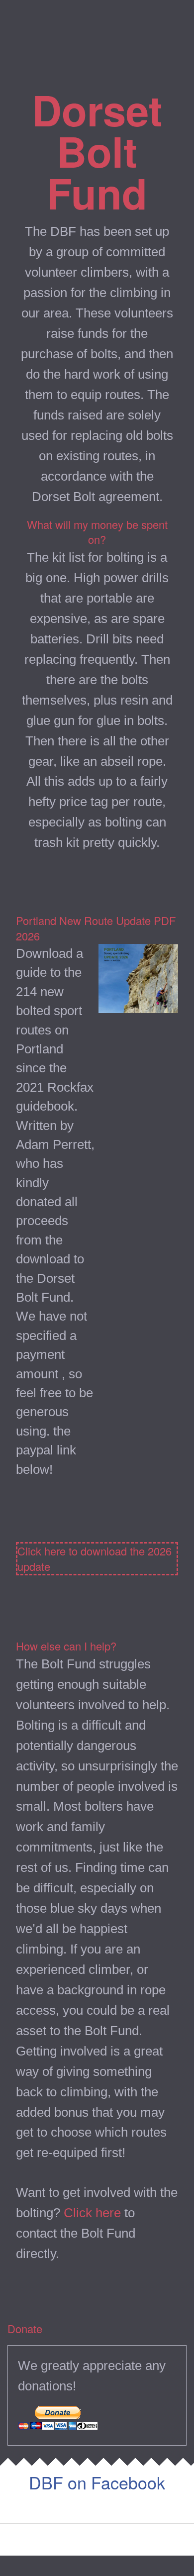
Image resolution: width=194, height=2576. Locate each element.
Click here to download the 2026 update (95, 1559)
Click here (92, 2213)
